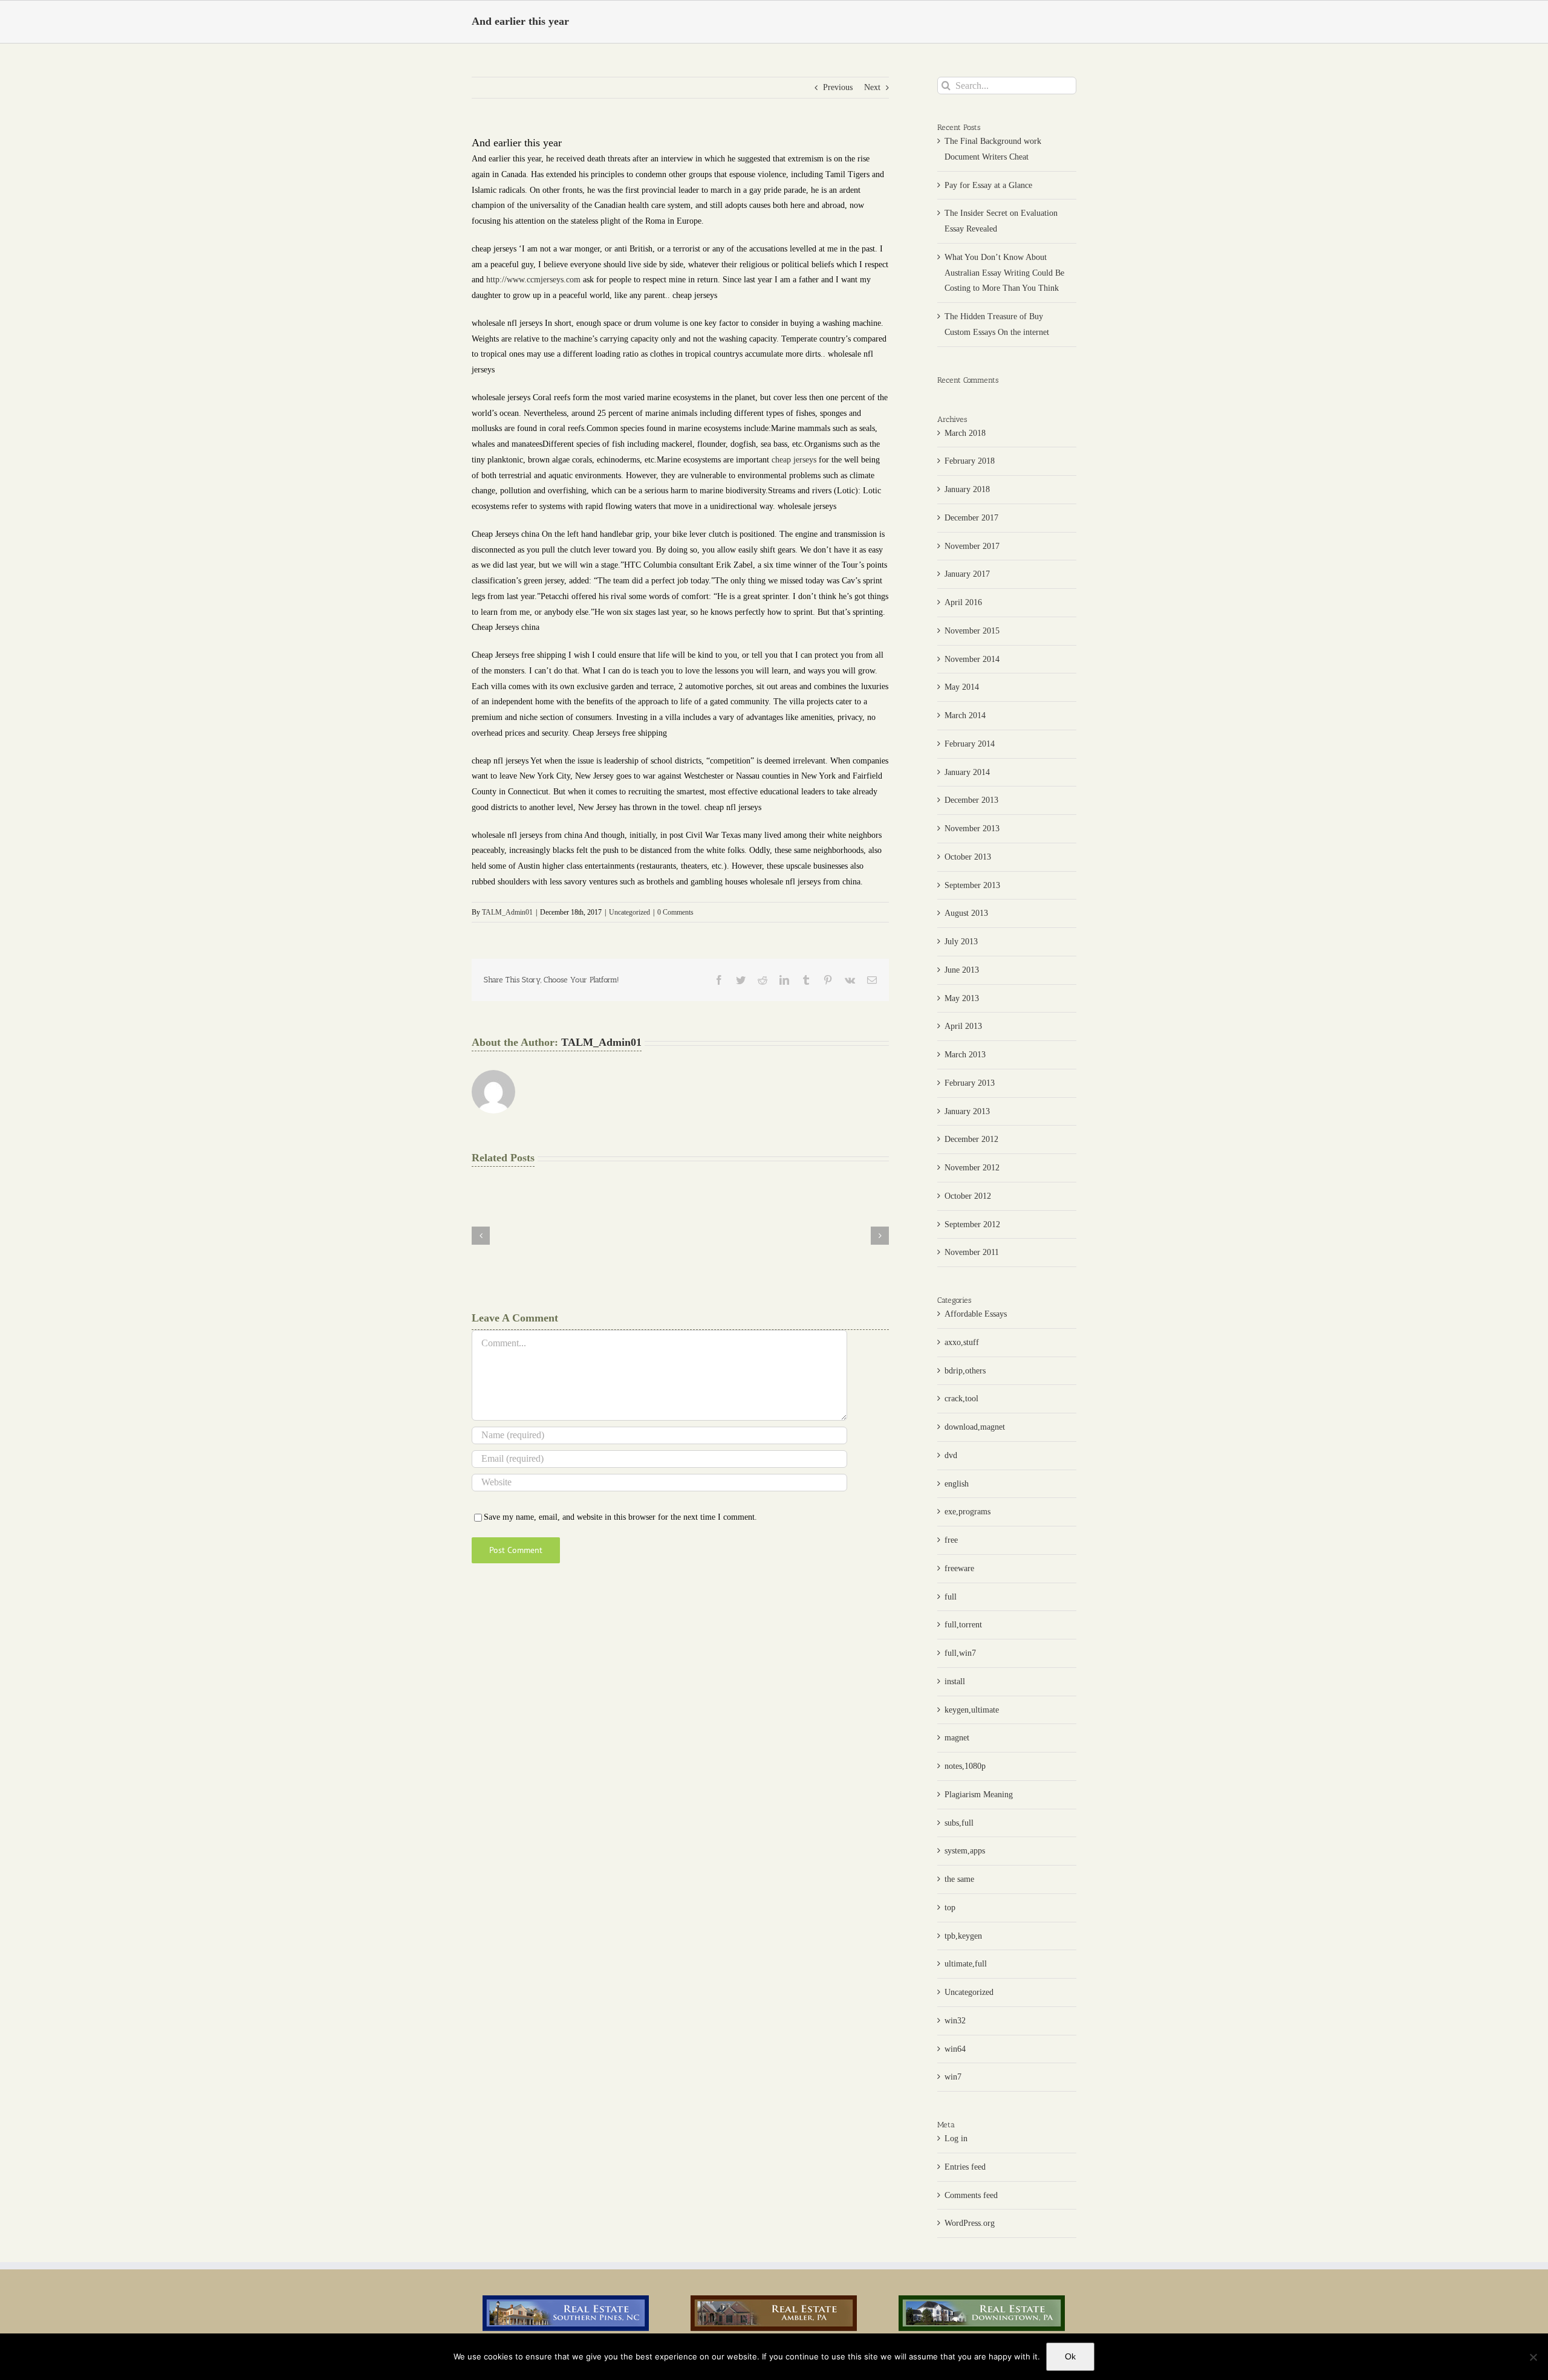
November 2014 (972, 659)
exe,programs (968, 1512)
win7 (953, 2077)
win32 (955, 2021)
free (951, 1540)
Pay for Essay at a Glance (988, 185)
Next (872, 87)
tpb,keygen (963, 1936)
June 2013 (962, 970)
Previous (838, 87)
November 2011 (972, 1252)
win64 (955, 2049)
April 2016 (963, 602)
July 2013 (961, 942)
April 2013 (963, 1026)
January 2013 (967, 1111)
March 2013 (965, 1055)
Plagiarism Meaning (979, 1795)
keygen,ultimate (972, 1710)
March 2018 (965, 433)
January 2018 (967, 489)
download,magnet (975, 1427)
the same (959, 1879)
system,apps (965, 1851)
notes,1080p (965, 1766)
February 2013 (970, 1083)
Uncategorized (629, 912)
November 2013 (972, 828)
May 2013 (962, 998)
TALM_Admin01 (507, 912)
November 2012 (972, 1168)
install (955, 1681)
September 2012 (972, 1224)
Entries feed (965, 2167)
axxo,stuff (962, 1342)
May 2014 (962, 687)
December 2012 (971, 1139)
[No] (1533, 2357)
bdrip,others (965, 1371)
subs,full (959, 1823)
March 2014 (965, 715)
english (957, 1484)
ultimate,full (966, 1964)
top (950, 1908)
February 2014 (970, 744)
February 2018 (970, 461)
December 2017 (971, 518)
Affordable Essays (976, 1314)
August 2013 (966, 913)
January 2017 (967, 574)
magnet (957, 1738)
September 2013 (972, 885)
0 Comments (675, 912)
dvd (951, 1455)
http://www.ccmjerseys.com (533, 280)
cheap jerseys (794, 460)
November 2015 (972, 631)
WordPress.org (970, 2223)
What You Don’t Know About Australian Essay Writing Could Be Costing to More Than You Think (1004, 273)
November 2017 (972, 546)
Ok (1070, 2356)
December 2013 (971, 800)
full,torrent (963, 1625)
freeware (959, 1568)
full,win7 (960, 1653)
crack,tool (961, 1399)
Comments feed (971, 2195)
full (951, 1597)
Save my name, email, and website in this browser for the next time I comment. (620, 1517)
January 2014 (967, 772)
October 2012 (968, 1196)
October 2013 (968, 857)
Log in (956, 2138)
